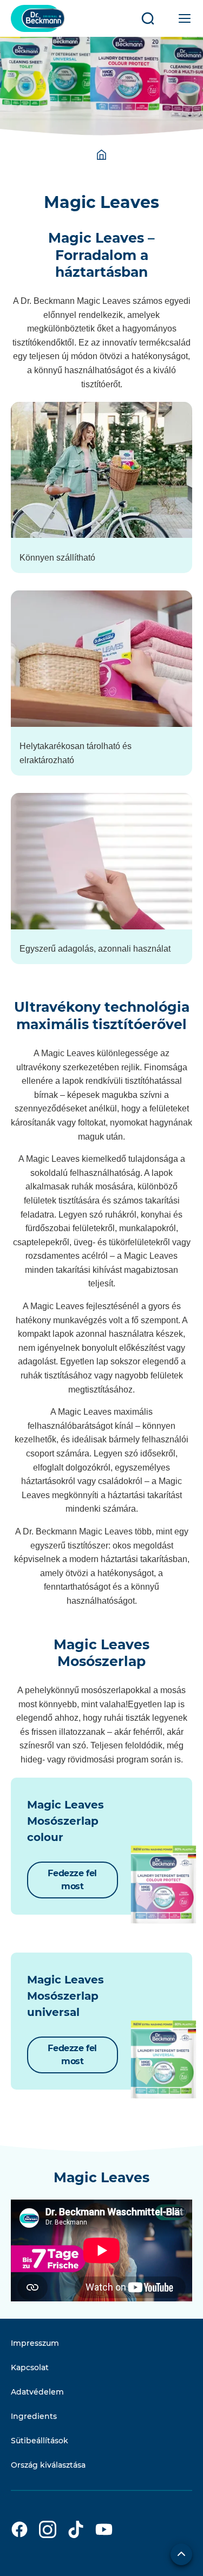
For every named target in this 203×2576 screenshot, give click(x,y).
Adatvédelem (37, 2392)
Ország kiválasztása (48, 2465)
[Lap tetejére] (181, 2554)
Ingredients (34, 2416)
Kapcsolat (30, 2367)
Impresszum (35, 2343)
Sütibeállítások (40, 2441)
